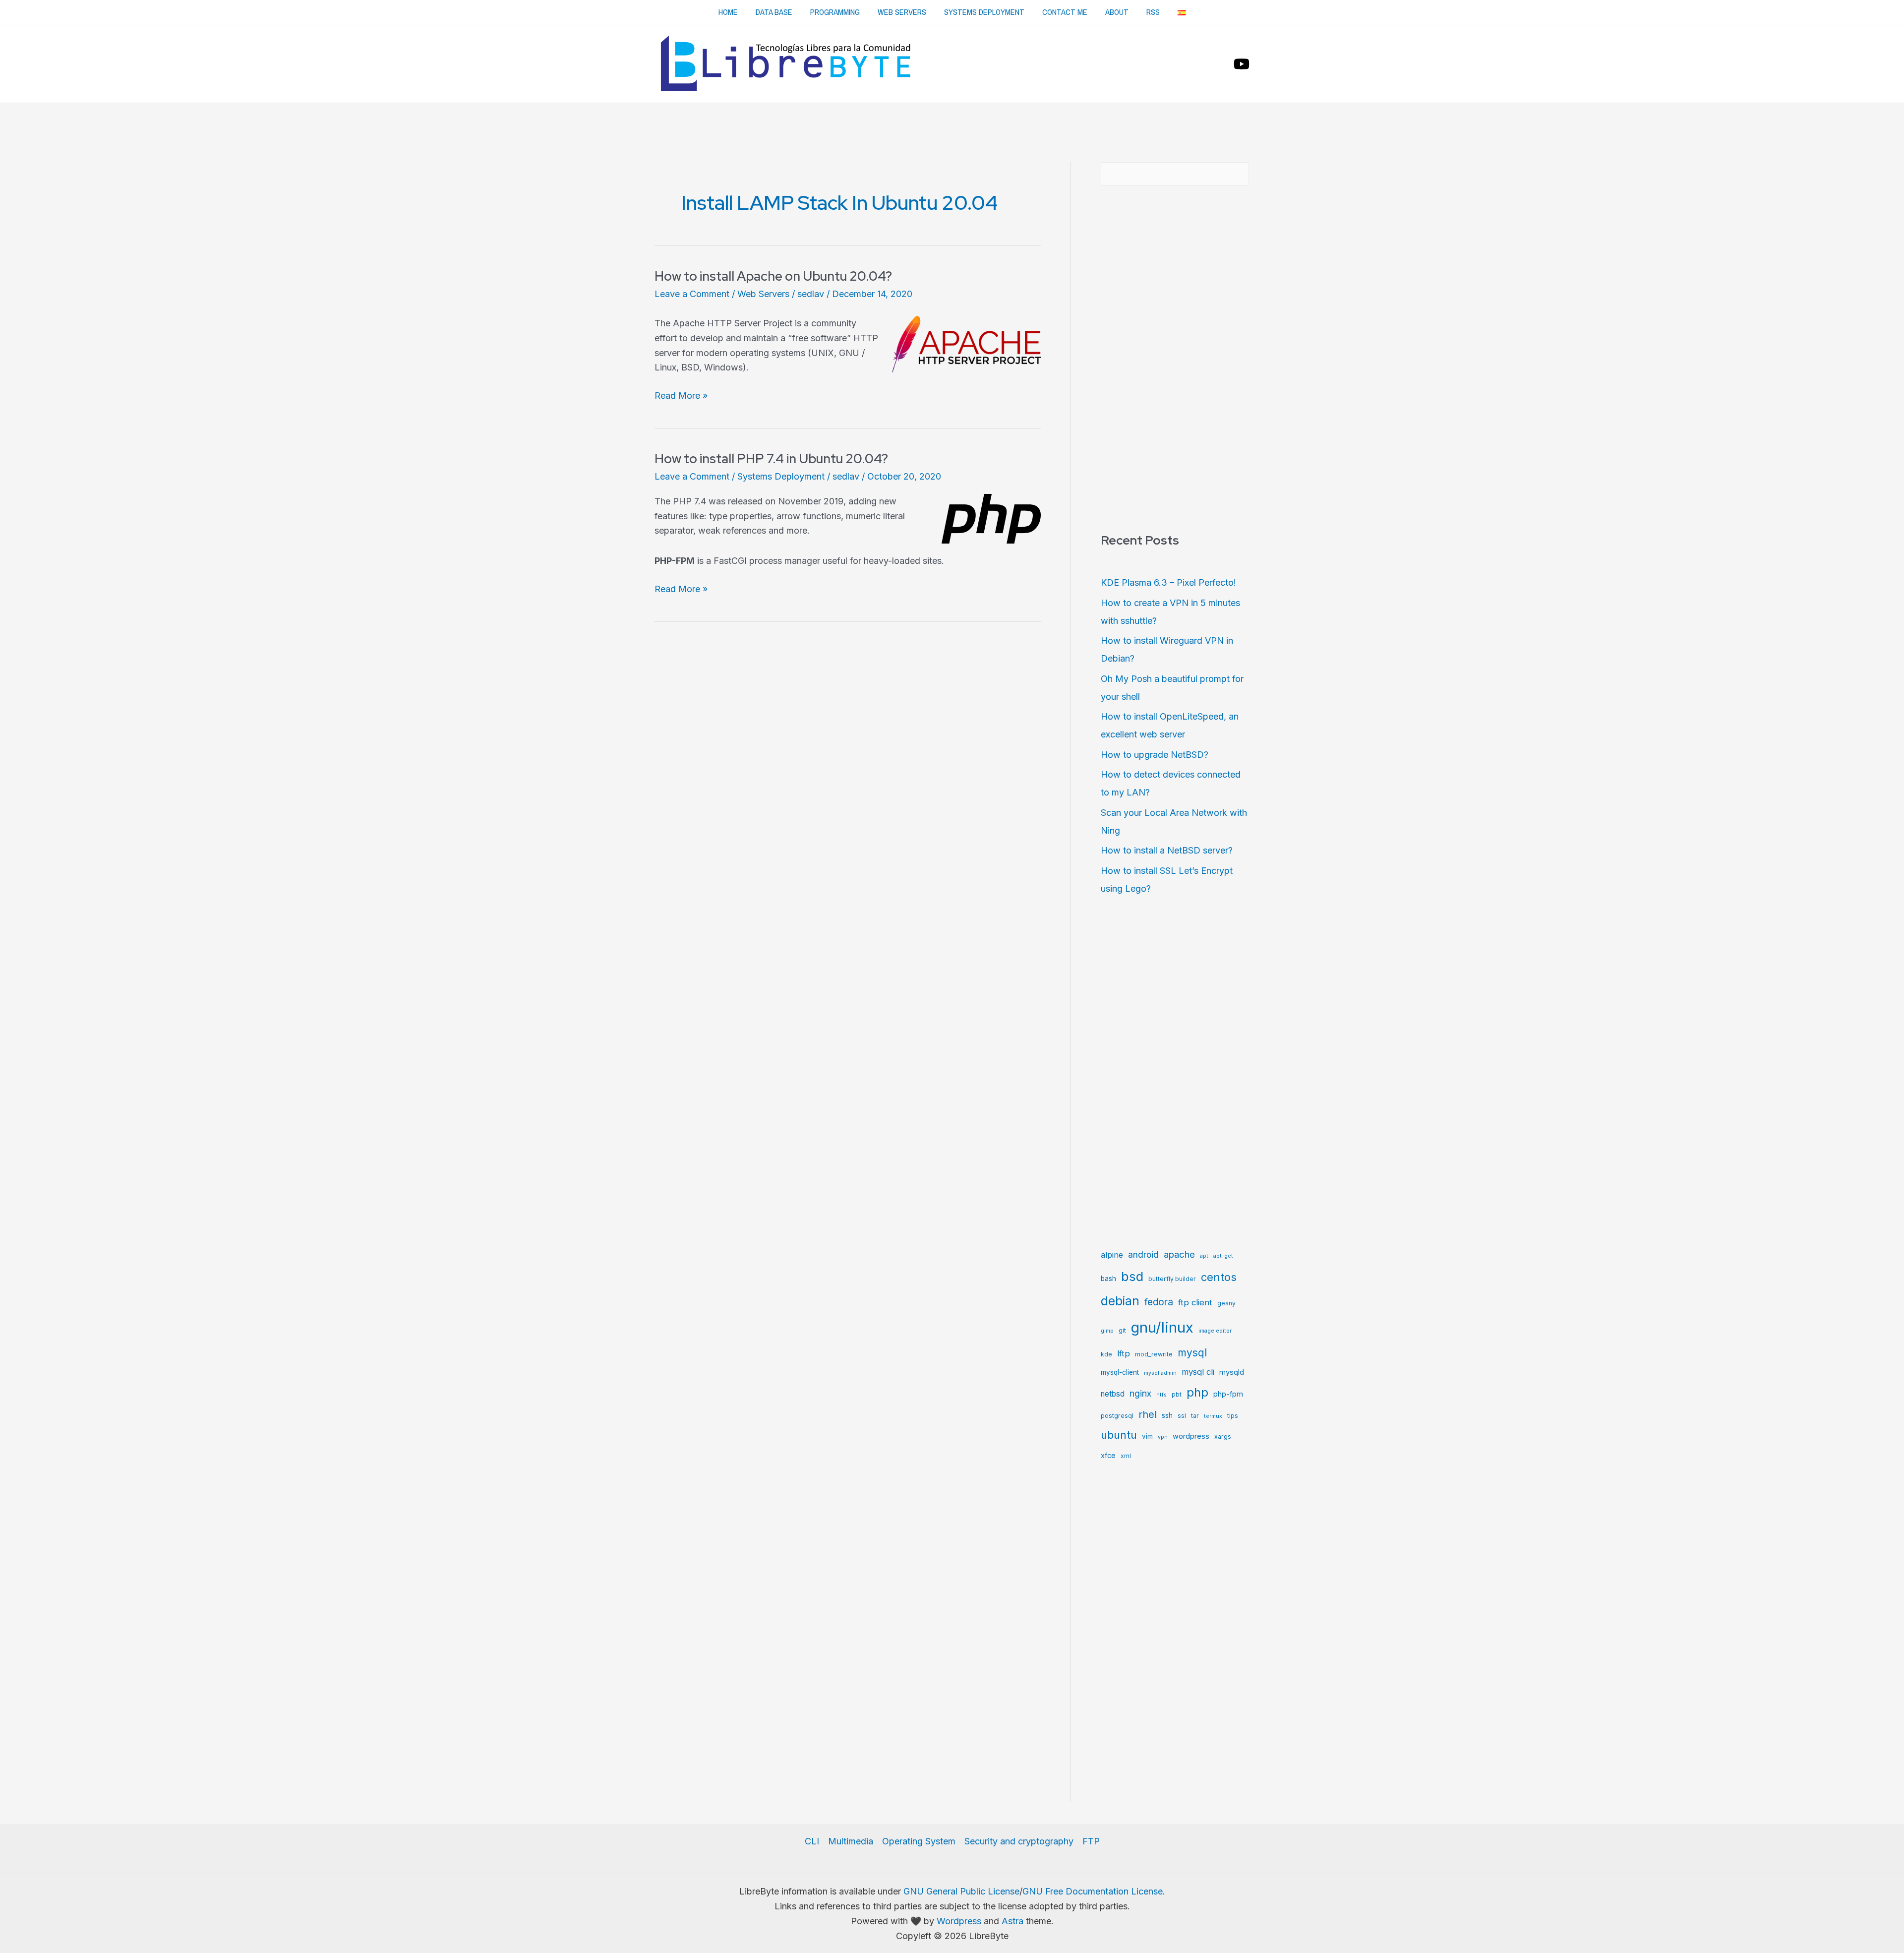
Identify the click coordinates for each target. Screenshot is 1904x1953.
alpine (1112, 1255)
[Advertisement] (952, 130)
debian (1120, 1301)
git (1122, 1330)
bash (1108, 1279)
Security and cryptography (1019, 1841)
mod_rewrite (1154, 1354)
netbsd (1113, 1394)
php (1197, 1392)
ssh (1167, 1415)
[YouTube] (1242, 64)
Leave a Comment (692, 294)
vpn (1163, 1437)
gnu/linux (1162, 1327)
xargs (1223, 1436)
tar (1195, 1416)
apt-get (1223, 1256)
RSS (1153, 12)
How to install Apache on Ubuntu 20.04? (773, 276)
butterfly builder (1172, 1279)
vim (1147, 1436)
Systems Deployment (984, 12)
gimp (1107, 1331)
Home (728, 12)
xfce (1108, 1456)
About (1117, 12)
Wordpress (959, 1921)
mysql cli (1198, 1372)
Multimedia (851, 1841)
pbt (1177, 1394)
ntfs (1161, 1395)
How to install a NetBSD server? (1167, 850)
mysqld (1232, 1372)
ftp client (1195, 1302)
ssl (1182, 1416)
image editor (1215, 1331)
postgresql (1117, 1416)
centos (1219, 1277)
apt (1204, 1256)
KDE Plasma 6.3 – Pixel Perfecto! (1168, 582)
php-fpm (1228, 1394)
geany (1226, 1303)
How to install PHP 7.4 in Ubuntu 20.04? (771, 459)
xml (1126, 1456)
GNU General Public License (961, 1891)
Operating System (919, 1841)
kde (1106, 1354)
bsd (1132, 1276)
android (1143, 1254)
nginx (1140, 1393)
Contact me (1065, 12)
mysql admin (1160, 1373)
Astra (1012, 1921)
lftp (1124, 1353)
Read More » (681, 397)
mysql (1192, 1353)
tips (1233, 1416)
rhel (1148, 1414)
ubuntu (1119, 1435)
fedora (1159, 1302)
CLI (812, 1841)
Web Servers (902, 12)
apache (1179, 1254)
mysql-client (1120, 1372)
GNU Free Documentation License (1093, 1891)
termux (1213, 1416)
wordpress (1191, 1436)
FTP (1091, 1841)
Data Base (774, 12)
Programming (835, 12)
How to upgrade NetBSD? (1155, 755)
